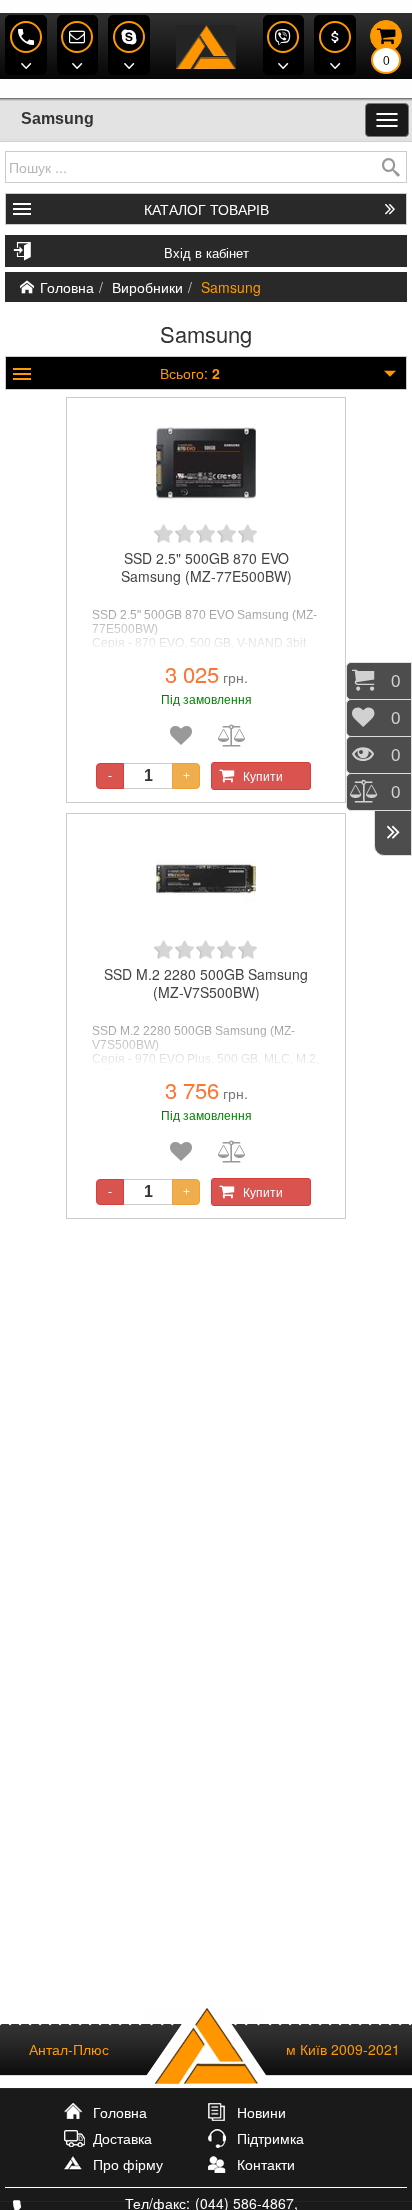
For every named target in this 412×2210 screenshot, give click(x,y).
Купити (263, 775)
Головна (67, 287)
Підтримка (270, 2138)
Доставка (122, 2138)
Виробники (147, 287)
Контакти (266, 2164)
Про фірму (128, 2164)
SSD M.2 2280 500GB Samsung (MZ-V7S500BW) (206, 983)
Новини (261, 2112)
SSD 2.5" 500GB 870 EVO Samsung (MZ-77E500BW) (206, 567)
